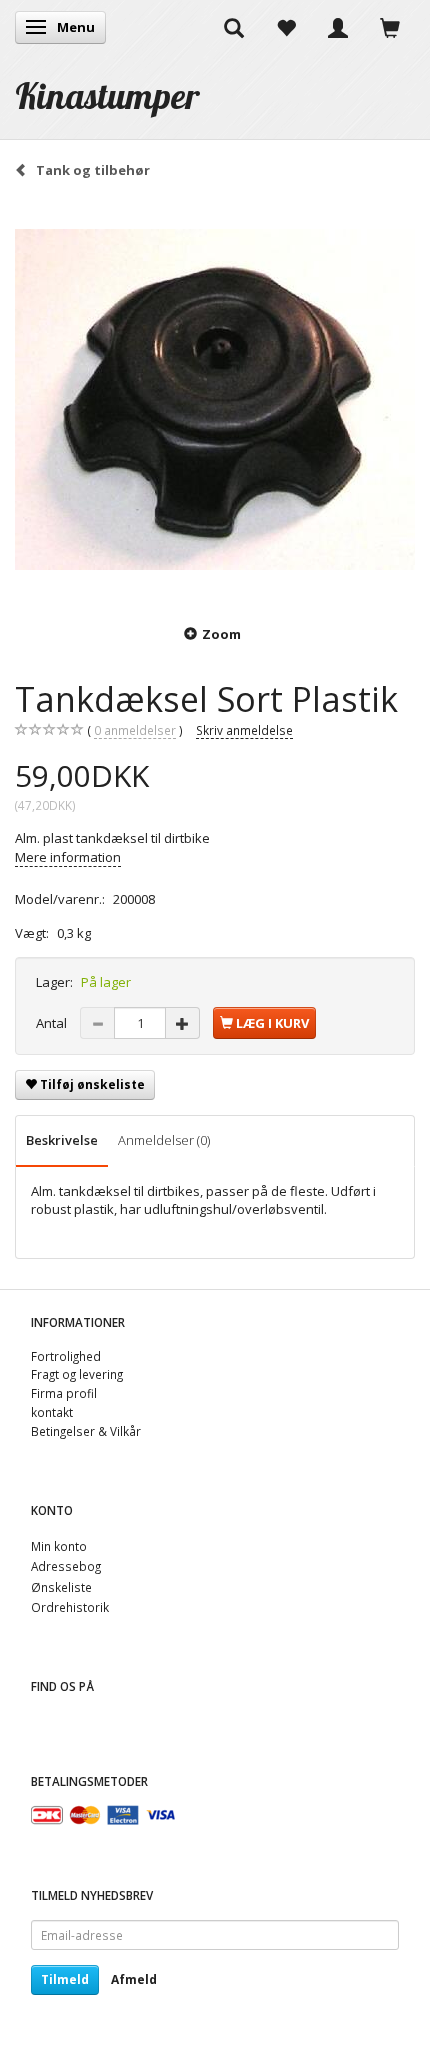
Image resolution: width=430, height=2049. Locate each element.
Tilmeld (65, 1979)
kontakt (52, 1412)
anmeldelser (135, 730)
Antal (53, 1023)
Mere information (68, 857)
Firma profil (64, 1393)
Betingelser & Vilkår (86, 1431)
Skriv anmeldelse (244, 730)
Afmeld (134, 1979)
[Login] (338, 27)
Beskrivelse (62, 1140)
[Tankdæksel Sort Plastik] (215, 400)
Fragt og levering (77, 1374)
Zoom (221, 634)
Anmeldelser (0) (164, 1140)
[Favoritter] (286, 27)
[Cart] (390, 27)
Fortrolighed (66, 1356)
